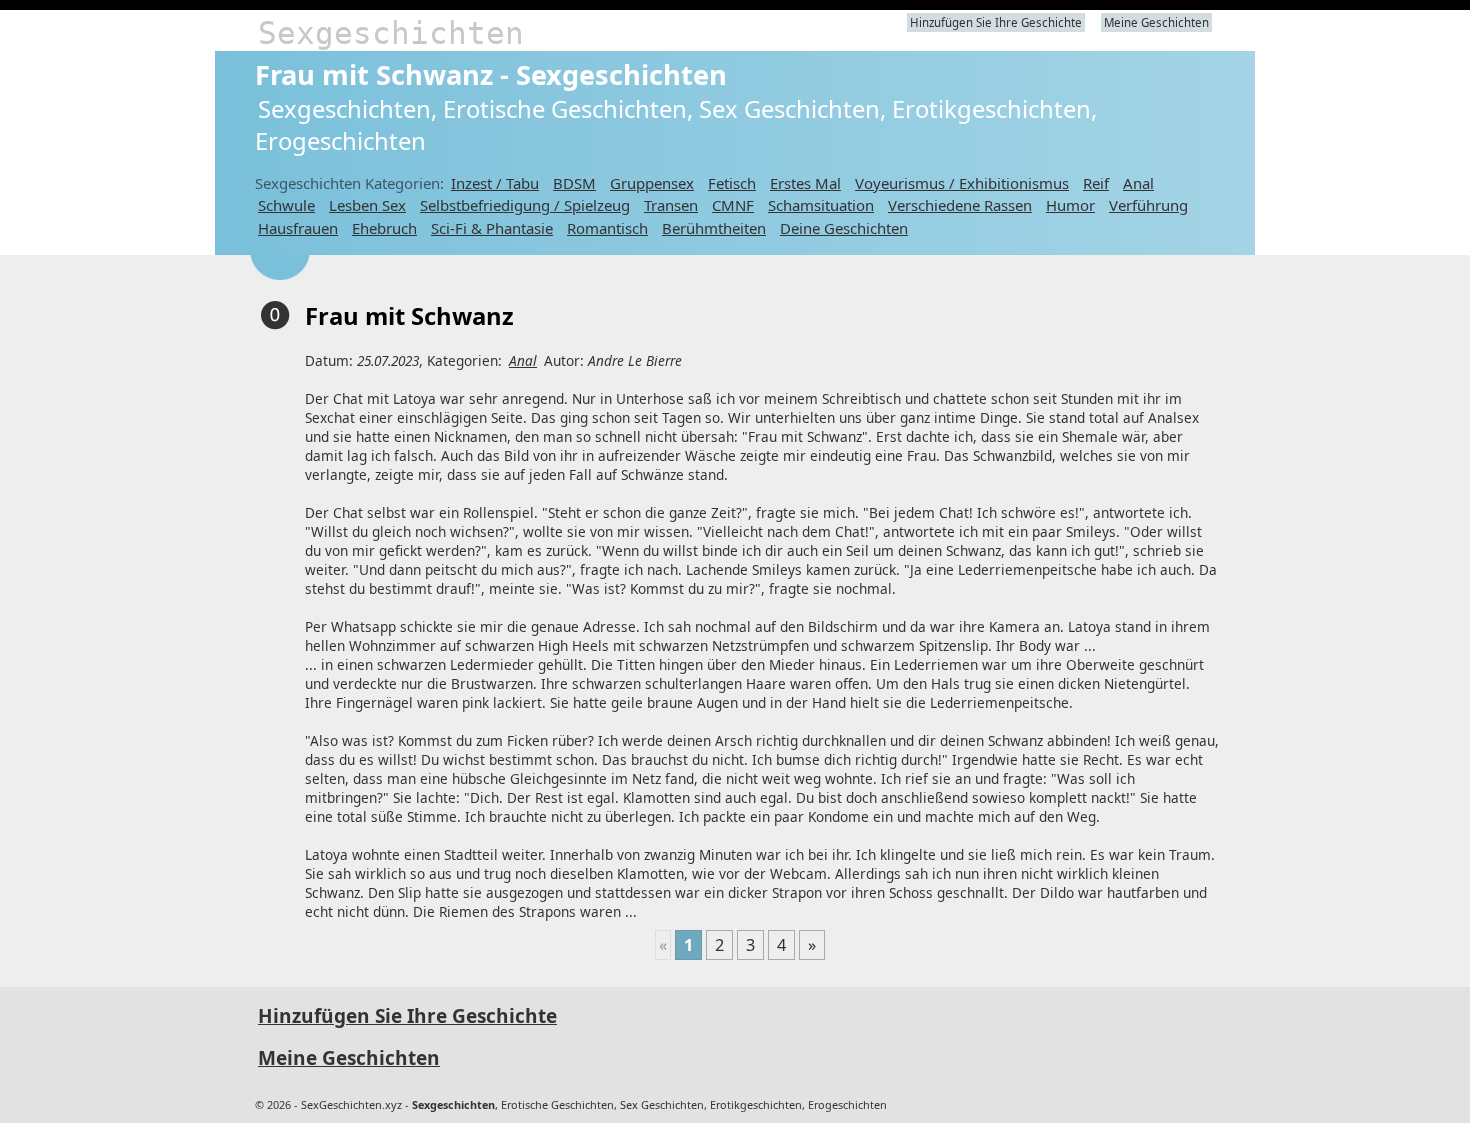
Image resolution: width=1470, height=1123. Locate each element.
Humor (1070, 205)
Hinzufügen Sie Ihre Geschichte (996, 22)
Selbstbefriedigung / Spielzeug (525, 205)
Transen (671, 205)
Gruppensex (652, 183)
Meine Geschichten (1156, 22)
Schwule (286, 205)
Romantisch (607, 228)
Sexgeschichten (391, 33)
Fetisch (732, 183)
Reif (1096, 183)
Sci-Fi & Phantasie (492, 228)
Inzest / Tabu (495, 183)
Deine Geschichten (844, 228)
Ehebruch (384, 228)
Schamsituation (821, 205)
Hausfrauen (298, 228)
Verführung (1148, 205)
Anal (1138, 183)
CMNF (733, 205)
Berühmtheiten (714, 228)
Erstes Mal (805, 183)
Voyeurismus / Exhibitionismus (962, 183)
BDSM (574, 183)
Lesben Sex (367, 205)
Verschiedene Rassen (960, 205)
